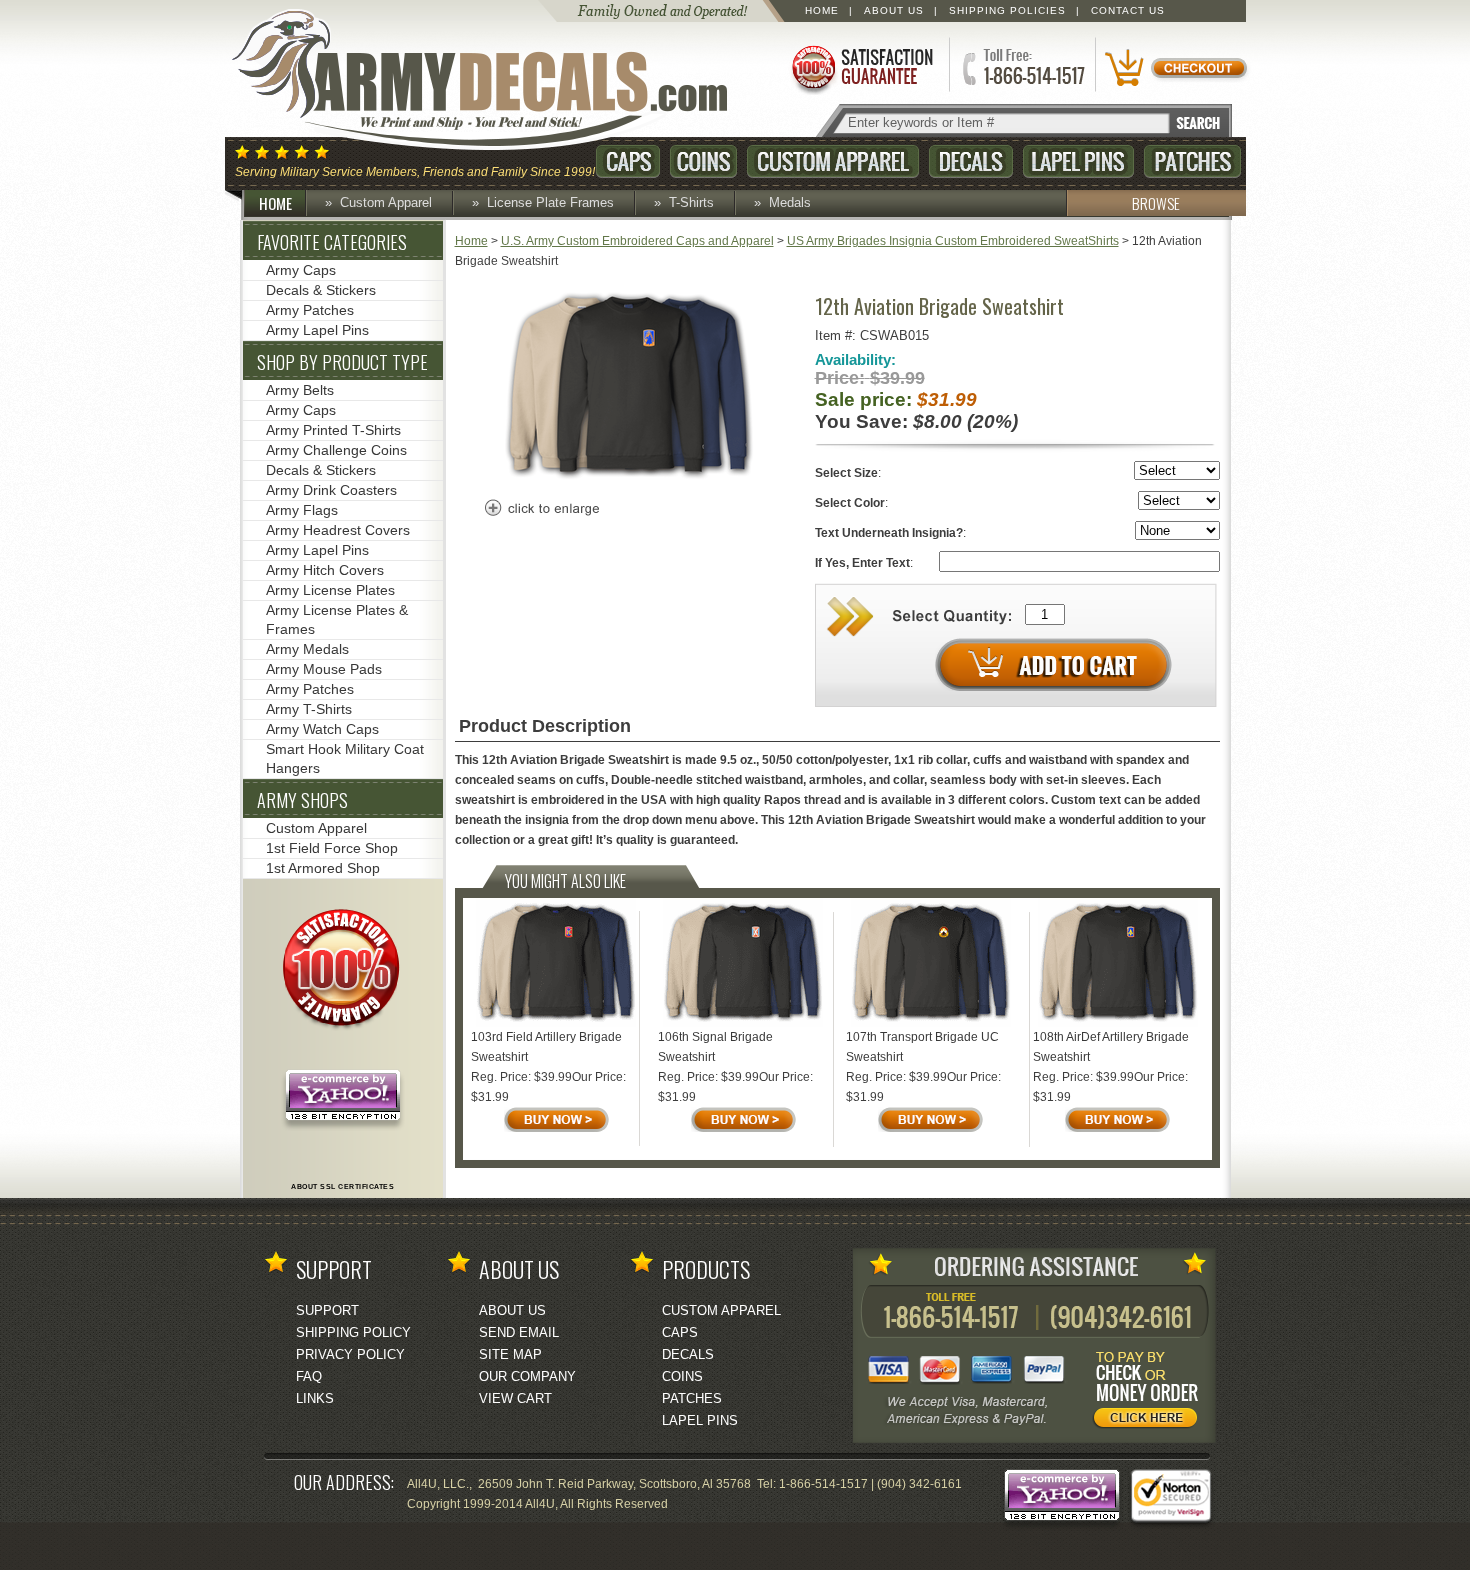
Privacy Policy (350, 1354)
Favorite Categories (332, 242)
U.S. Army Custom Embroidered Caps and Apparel (637, 241)
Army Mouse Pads (324, 669)
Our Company (527, 1376)
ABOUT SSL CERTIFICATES (342, 1186)
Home (822, 10)
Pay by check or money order (1151, 1393)
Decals (971, 161)
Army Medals (307, 649)
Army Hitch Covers (325, 570)
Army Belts (300, 390)
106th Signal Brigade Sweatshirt (715, 1047)
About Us (894, 10)
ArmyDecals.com (499, 80)
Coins (703, 161)
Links (315, 1398)
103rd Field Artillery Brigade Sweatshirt (546, 1047)
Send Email (519, 1332)
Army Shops (302, 800)
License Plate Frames (550, 202)
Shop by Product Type (342, 362)
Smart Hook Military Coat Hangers (345, 758)
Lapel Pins (1078, 161)
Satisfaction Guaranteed (861, 67)
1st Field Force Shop (332, 848)
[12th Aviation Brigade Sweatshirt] (629, 477)
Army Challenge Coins (336, 450)
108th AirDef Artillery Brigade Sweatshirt (1111, 1047)
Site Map (510, 1354)
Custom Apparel (833, 161)
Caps (628, 161)
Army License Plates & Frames (337, 619)
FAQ (309, 1376)
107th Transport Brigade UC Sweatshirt (922, 1047)
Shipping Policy (353, 1332)
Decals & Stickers (321, 290)
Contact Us (1128, 10)
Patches (1192, 161)
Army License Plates (330, 590)
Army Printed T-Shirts (333, 430)
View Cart (515, 1398)
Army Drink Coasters (331, 490)
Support (327, 1310)
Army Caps (301, 270)
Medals (790, 202)
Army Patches (310, 310)
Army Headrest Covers (338, 530)
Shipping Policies (1007, 10)
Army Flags (302, 510)
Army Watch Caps (322, 729)
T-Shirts (691, 202)
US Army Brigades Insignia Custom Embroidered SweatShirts (953, 241)
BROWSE (1156, 203)
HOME (275, 203)
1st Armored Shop (323, 868)
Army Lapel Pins (317, 330)
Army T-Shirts (309, 709)
